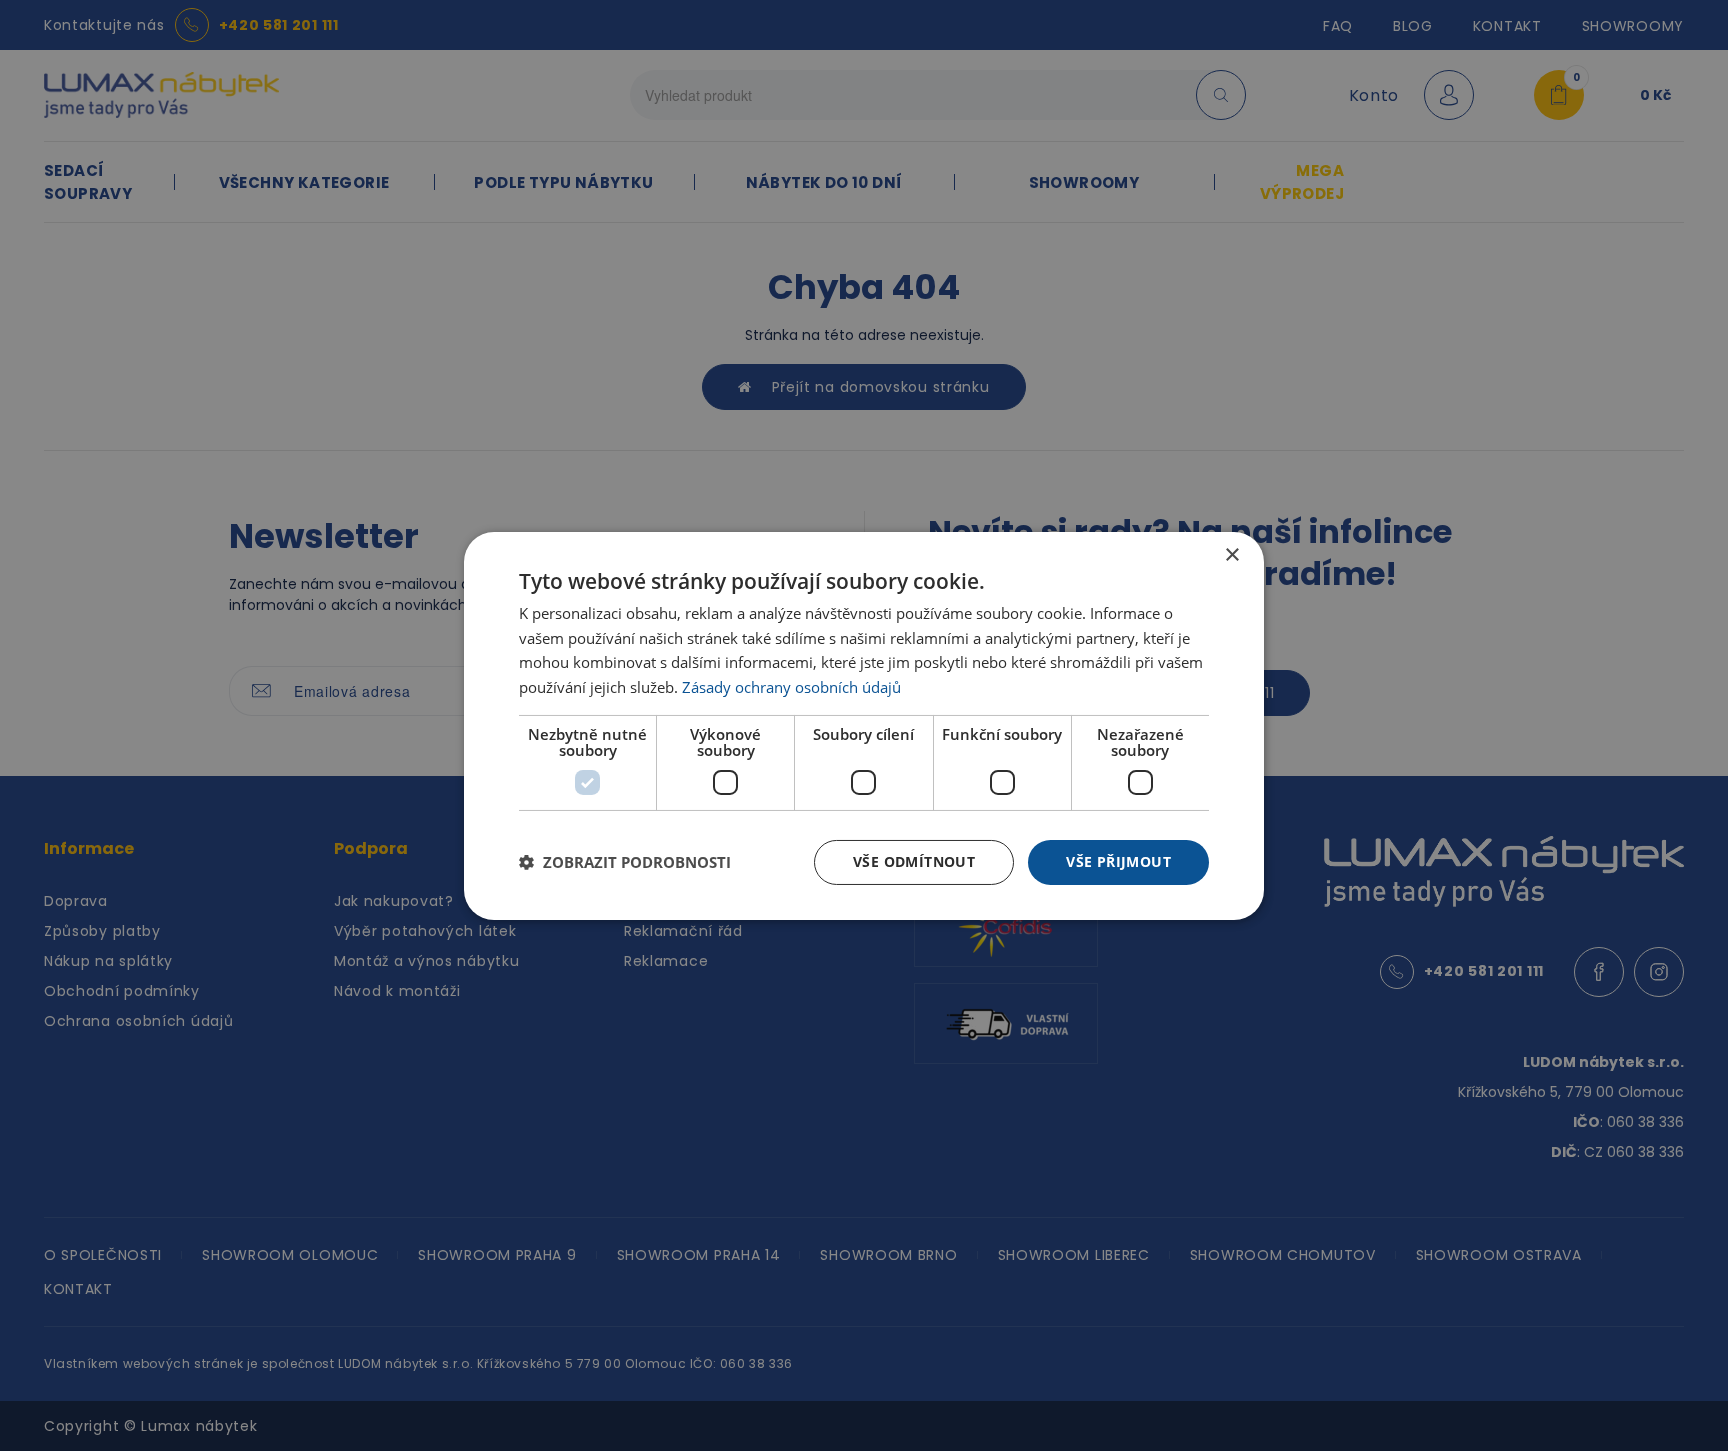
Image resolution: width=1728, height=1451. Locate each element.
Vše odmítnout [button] (914, 861)
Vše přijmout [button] (1118, 861)
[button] (625, 862)
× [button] (1231, 554)
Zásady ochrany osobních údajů (791, 687)
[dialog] (864, 725)
